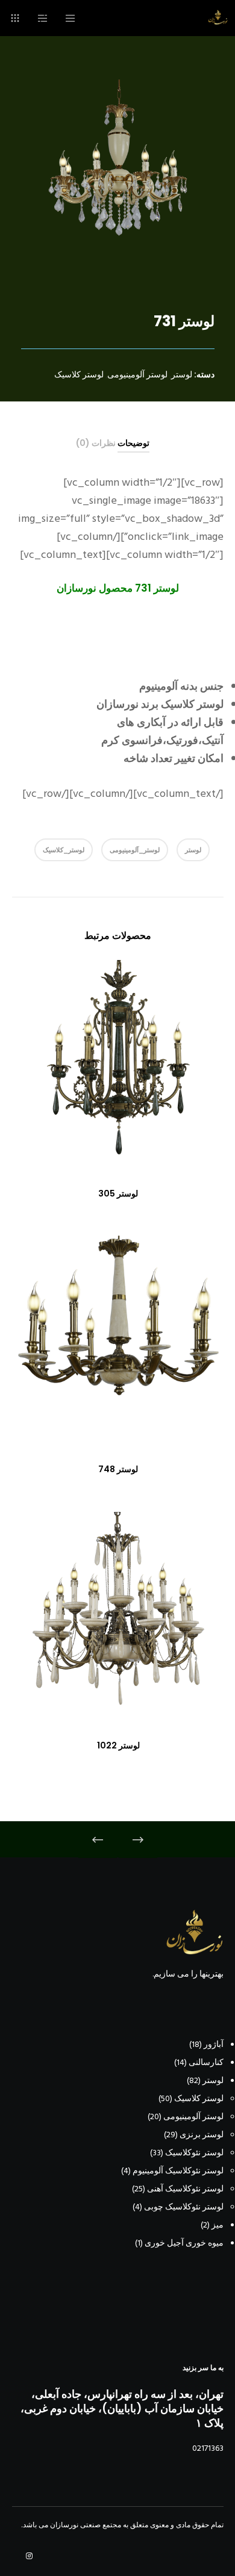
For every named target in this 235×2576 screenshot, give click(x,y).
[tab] (133, 443)
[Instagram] (29, 2556)
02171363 (208, 2448)
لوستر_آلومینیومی (135, 850)
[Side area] (47, 18)
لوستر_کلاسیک (64, 850)
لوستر (182, 374)
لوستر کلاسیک (79, 374)
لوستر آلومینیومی (137, 374)
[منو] (74, 18)
